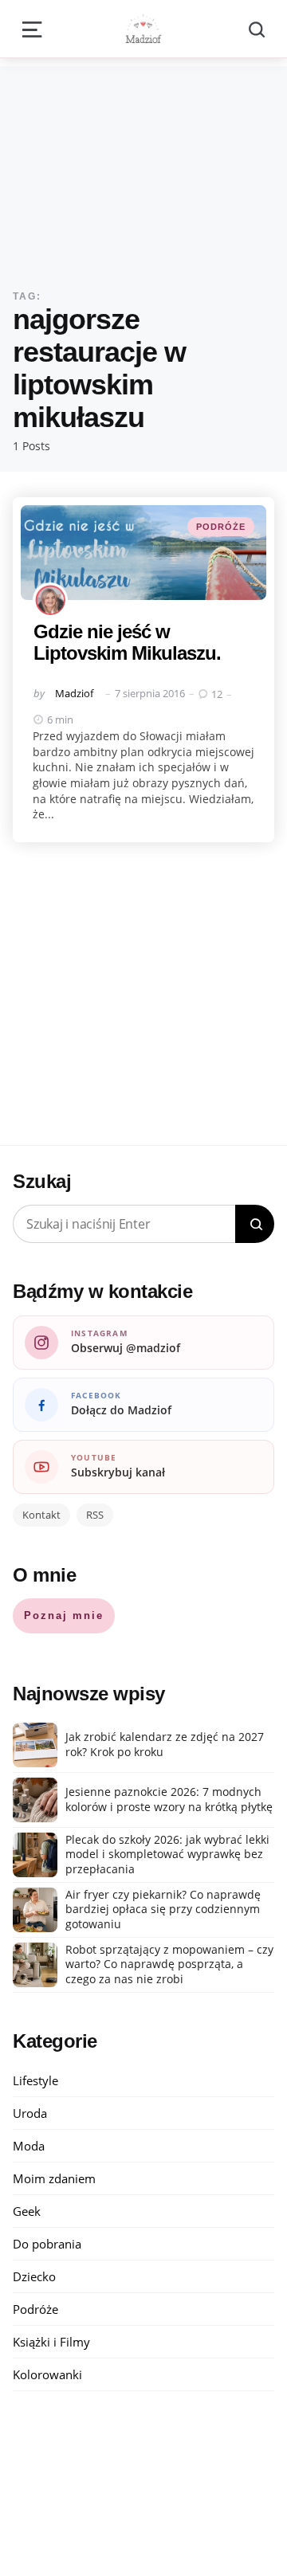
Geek (27, 2211)
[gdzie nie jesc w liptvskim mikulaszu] (143, 553)
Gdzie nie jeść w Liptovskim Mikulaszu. (127, 642)
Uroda (30, 2113)
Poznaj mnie (64, 1615)
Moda (29, 2146)
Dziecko (34, 2276)
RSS (95, 1515)
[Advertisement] (143, 165)
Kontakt (41, 1515)
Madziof (74, 693)
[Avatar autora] (50, 600)
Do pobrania (47, 2244)
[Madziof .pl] (143, 29)
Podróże (221, 527)
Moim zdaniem (54, 2178)
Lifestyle (35, 2080)
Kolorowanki (47, 2374)
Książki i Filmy (51, 2342)
